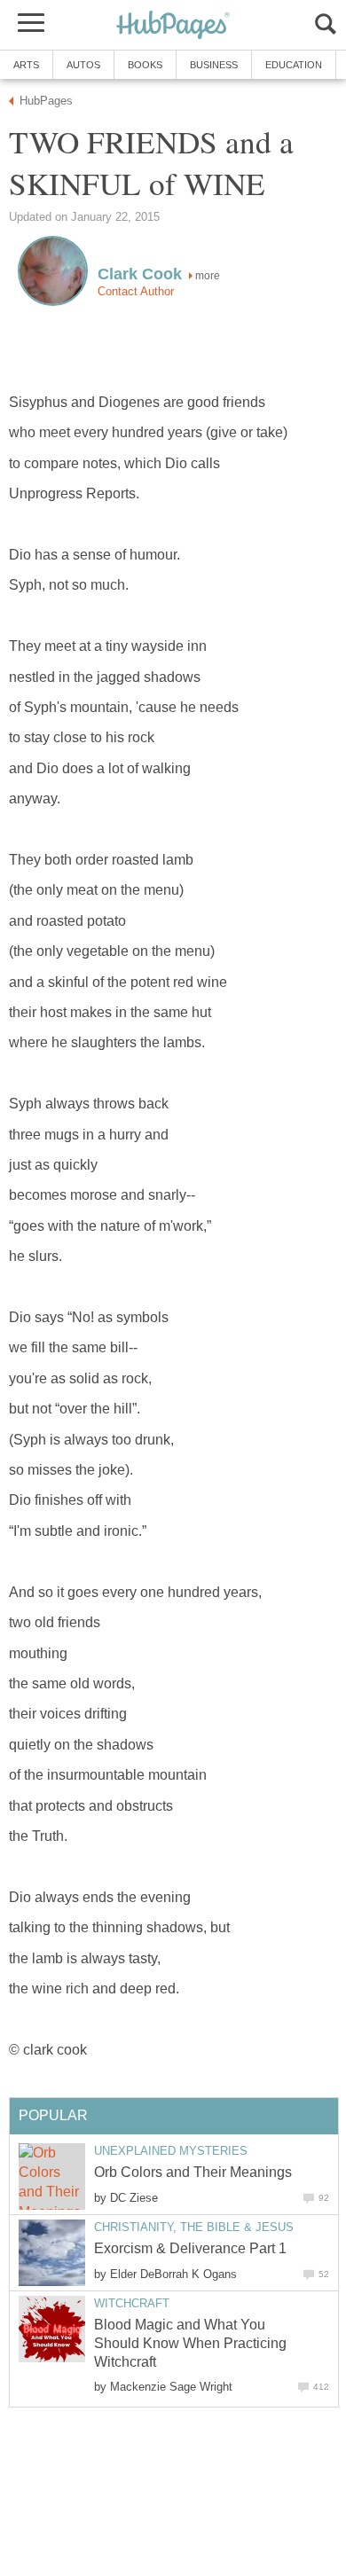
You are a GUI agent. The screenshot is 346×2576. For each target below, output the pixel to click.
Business (214, 65)
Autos (83, 65)
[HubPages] (173, 26)
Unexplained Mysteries (171, 2151)
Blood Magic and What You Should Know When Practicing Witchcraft (190, 2343)
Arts (26, 65)
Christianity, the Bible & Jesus (194, 2227)
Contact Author (136, 291)
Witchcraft (132, 2303)
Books (145, 65)
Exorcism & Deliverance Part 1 (190, 2248)
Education (294, 65)
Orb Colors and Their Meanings (193, 2172)
